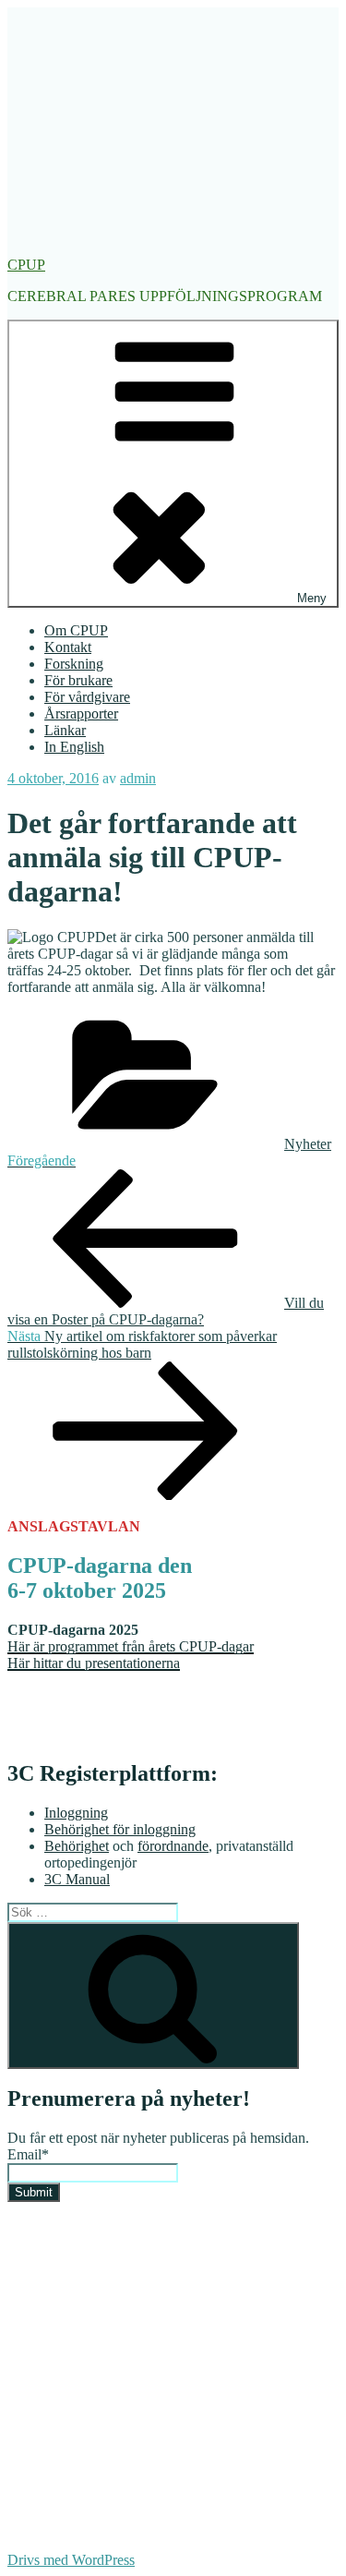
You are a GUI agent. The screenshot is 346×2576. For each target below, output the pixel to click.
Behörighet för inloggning (120, 1829)
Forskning (74, 664)
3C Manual (77, 1879)
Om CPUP (76, 630)
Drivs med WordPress (71, 2560)
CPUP (26, 265)
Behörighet (77, 1846)
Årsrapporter (81, 714)
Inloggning (76, 1813)
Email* (28, 2154)
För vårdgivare (87, 697)
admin (138, 778)
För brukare (78, 680)
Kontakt (68, 647)
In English (74, 747)
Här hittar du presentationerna (94, 1663)
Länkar (65, 730)
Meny (312, 598)
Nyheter (308, 1144)
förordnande (173, 1846)
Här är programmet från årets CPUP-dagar (131, 1646)
